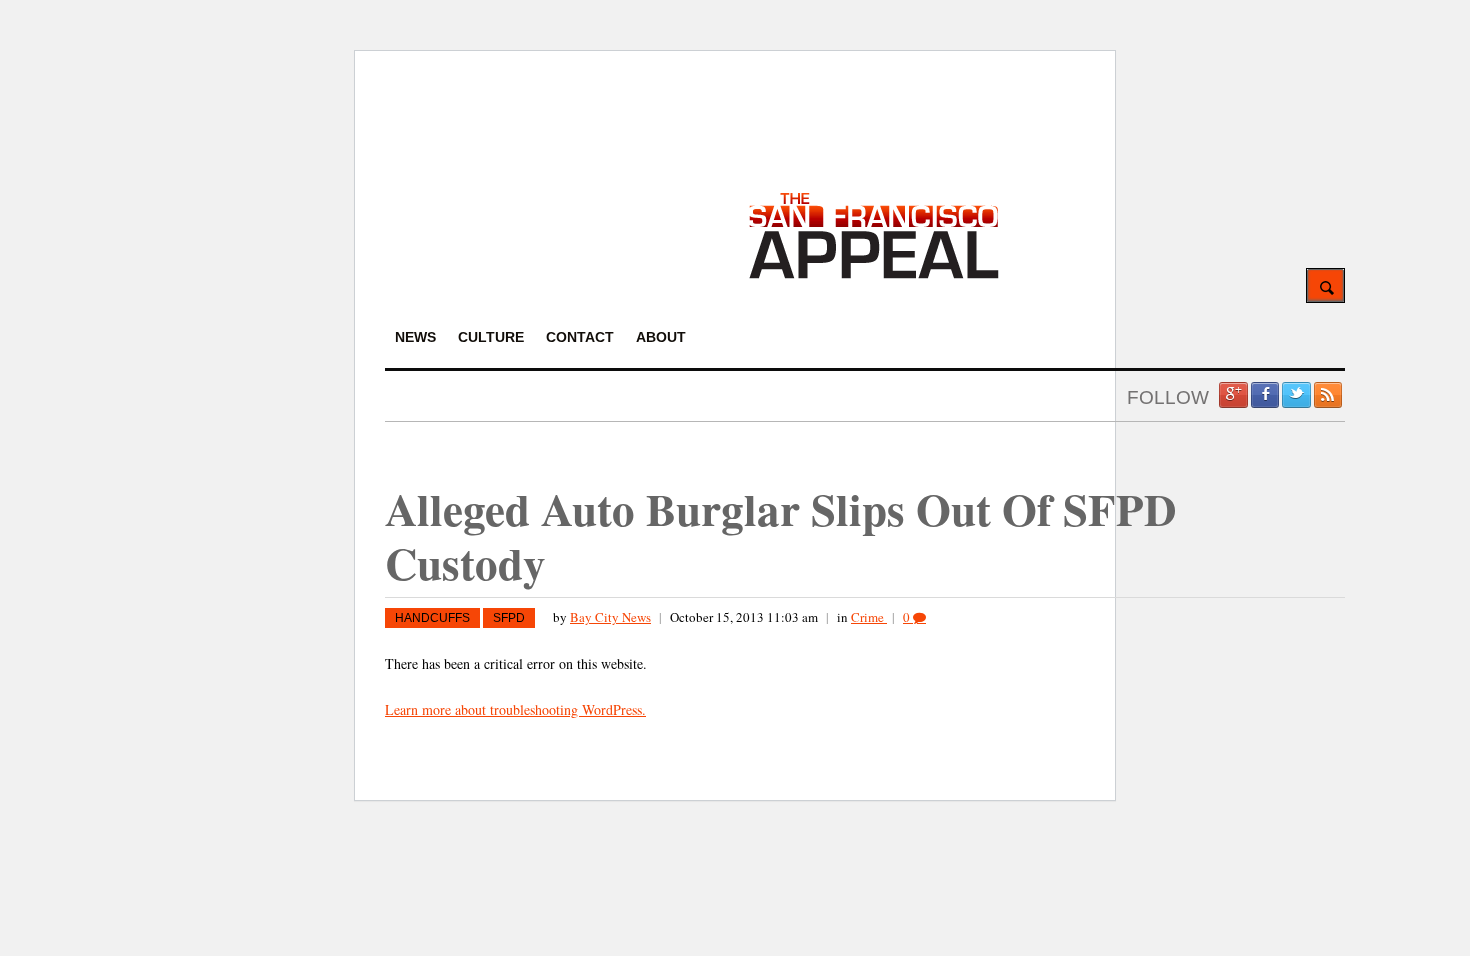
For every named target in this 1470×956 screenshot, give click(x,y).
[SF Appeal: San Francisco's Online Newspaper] (874, 275)
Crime (869, 617)
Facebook (1265, 395)
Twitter (1296, 395)
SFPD (509, 618)
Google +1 (1233, 395)
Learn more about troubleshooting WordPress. (515, 709)
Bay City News (610, 617)
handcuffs (432, 618)
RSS (1328, 395)
